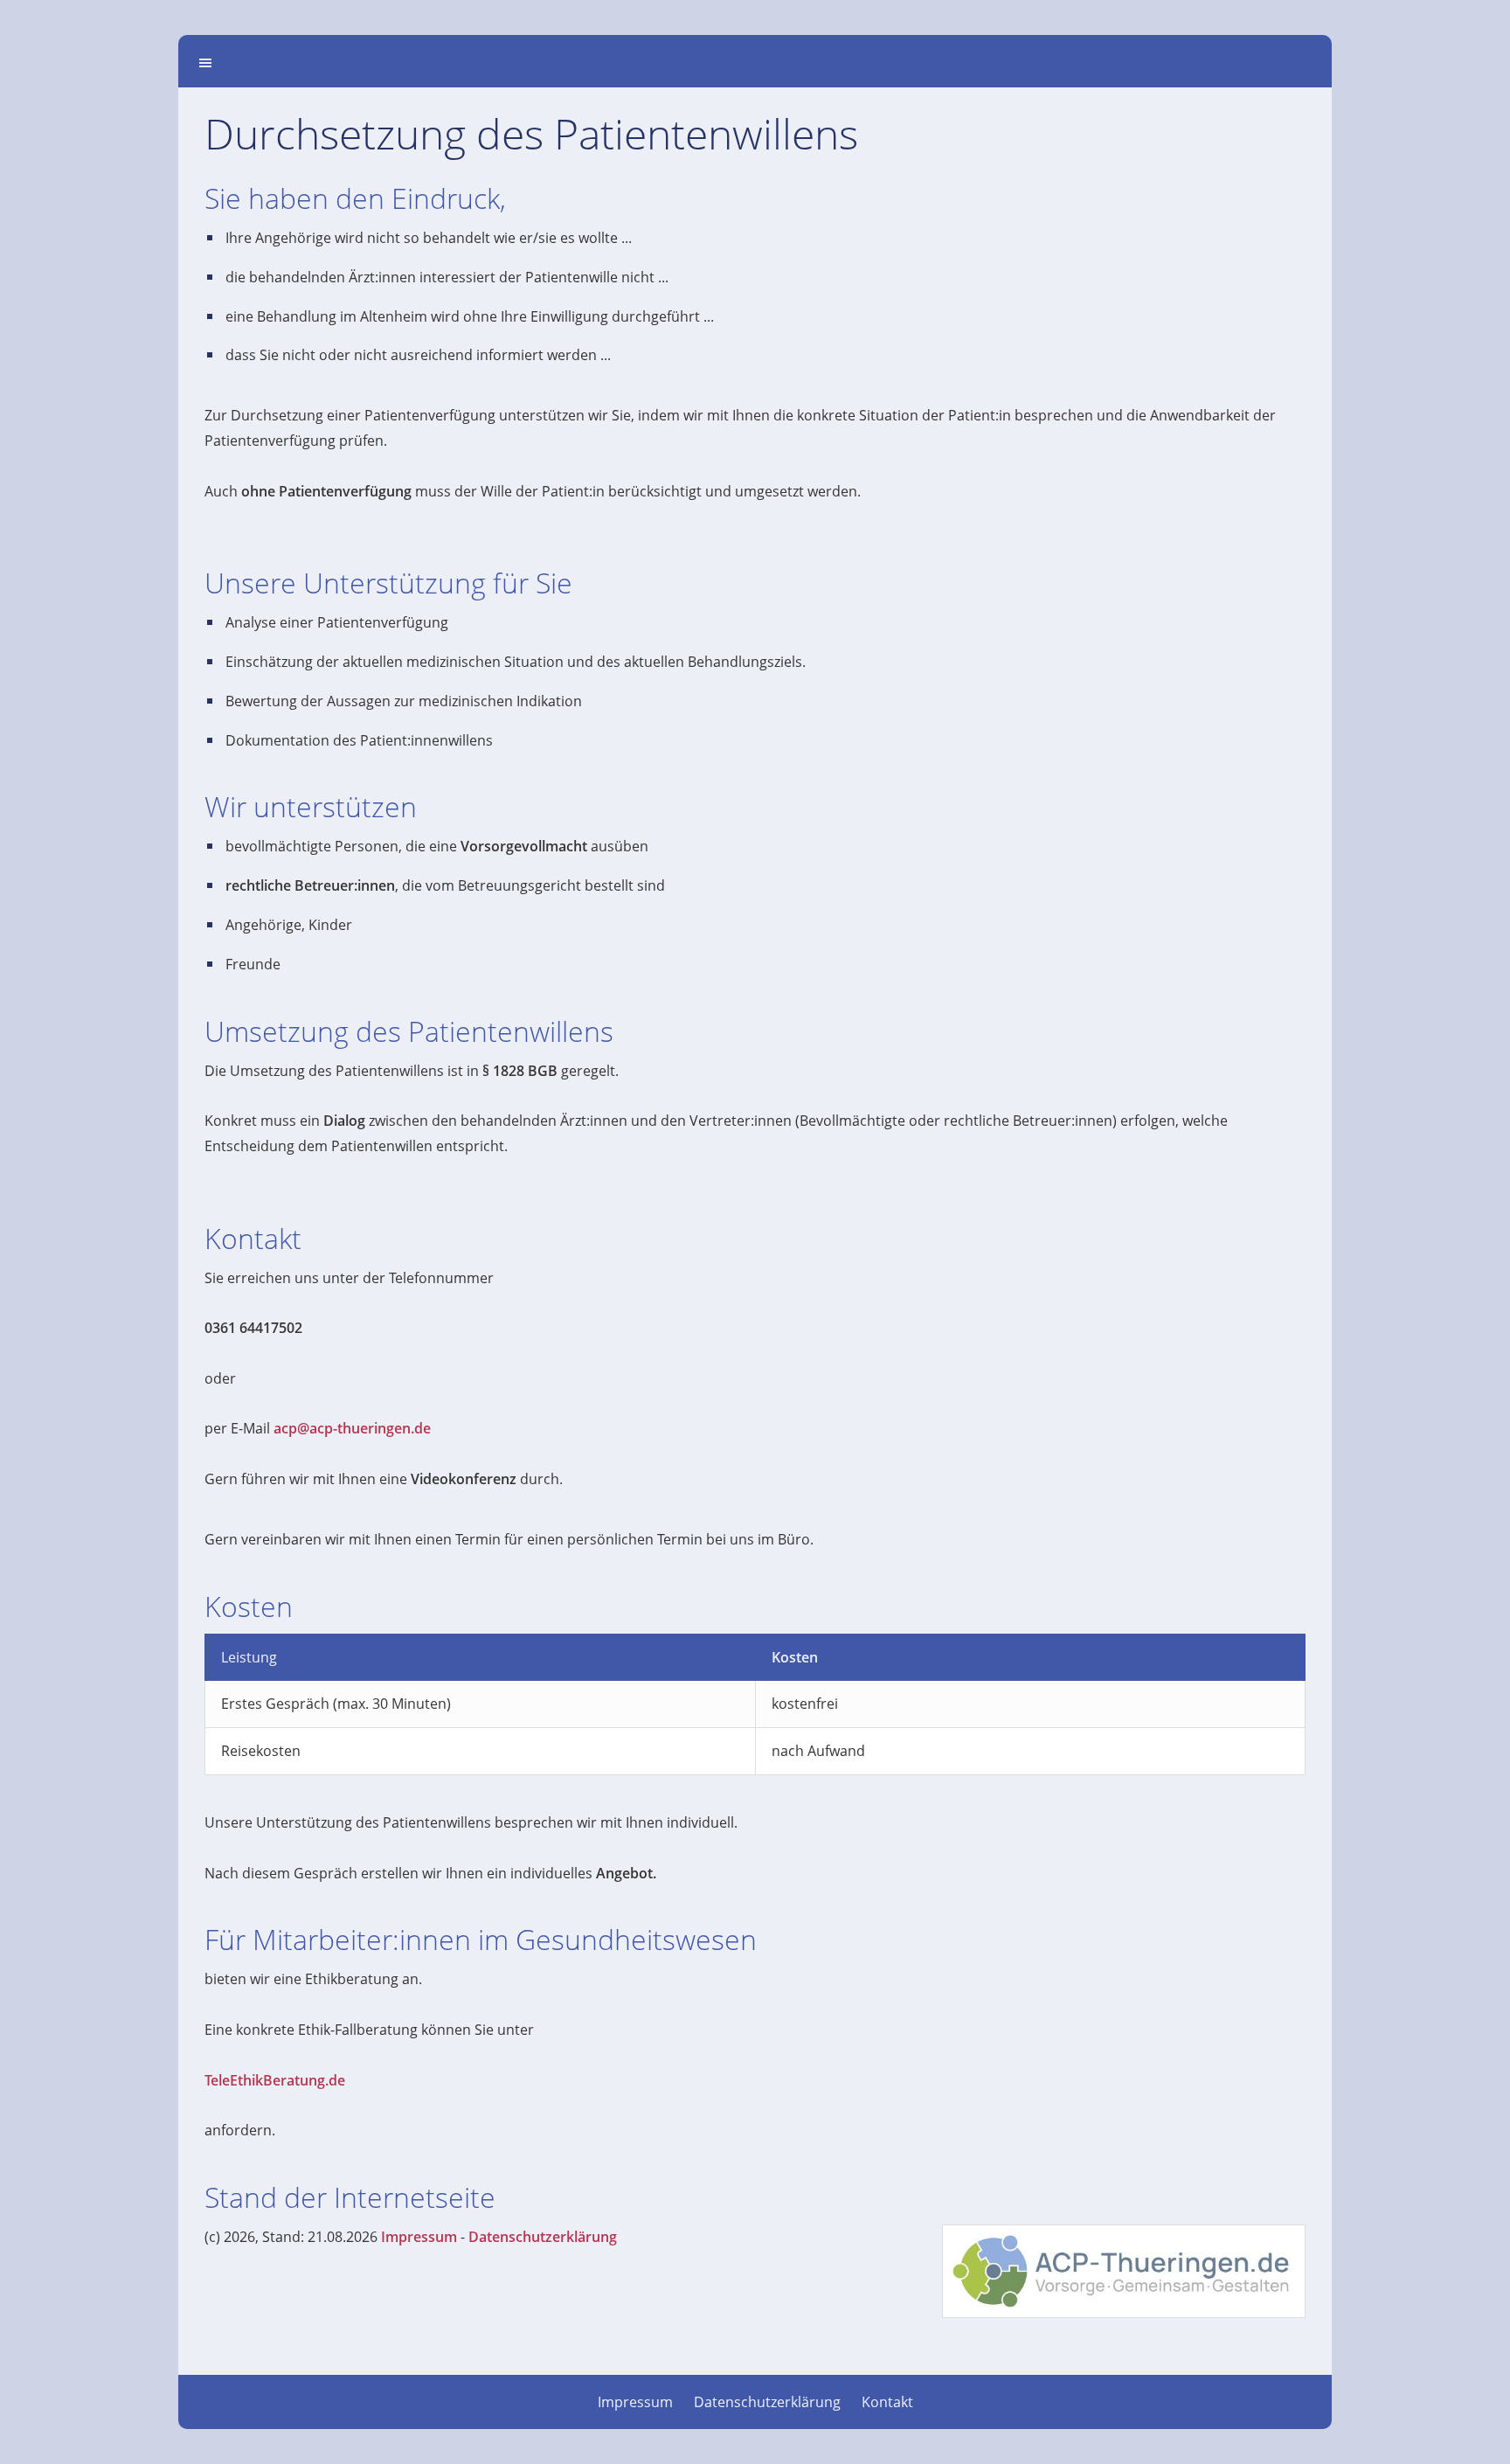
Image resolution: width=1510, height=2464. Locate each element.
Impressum (419, 2237)
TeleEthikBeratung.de (275, 2080)
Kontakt (887, 2402)
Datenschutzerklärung (543, 2237)
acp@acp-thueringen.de (352, 1428)
